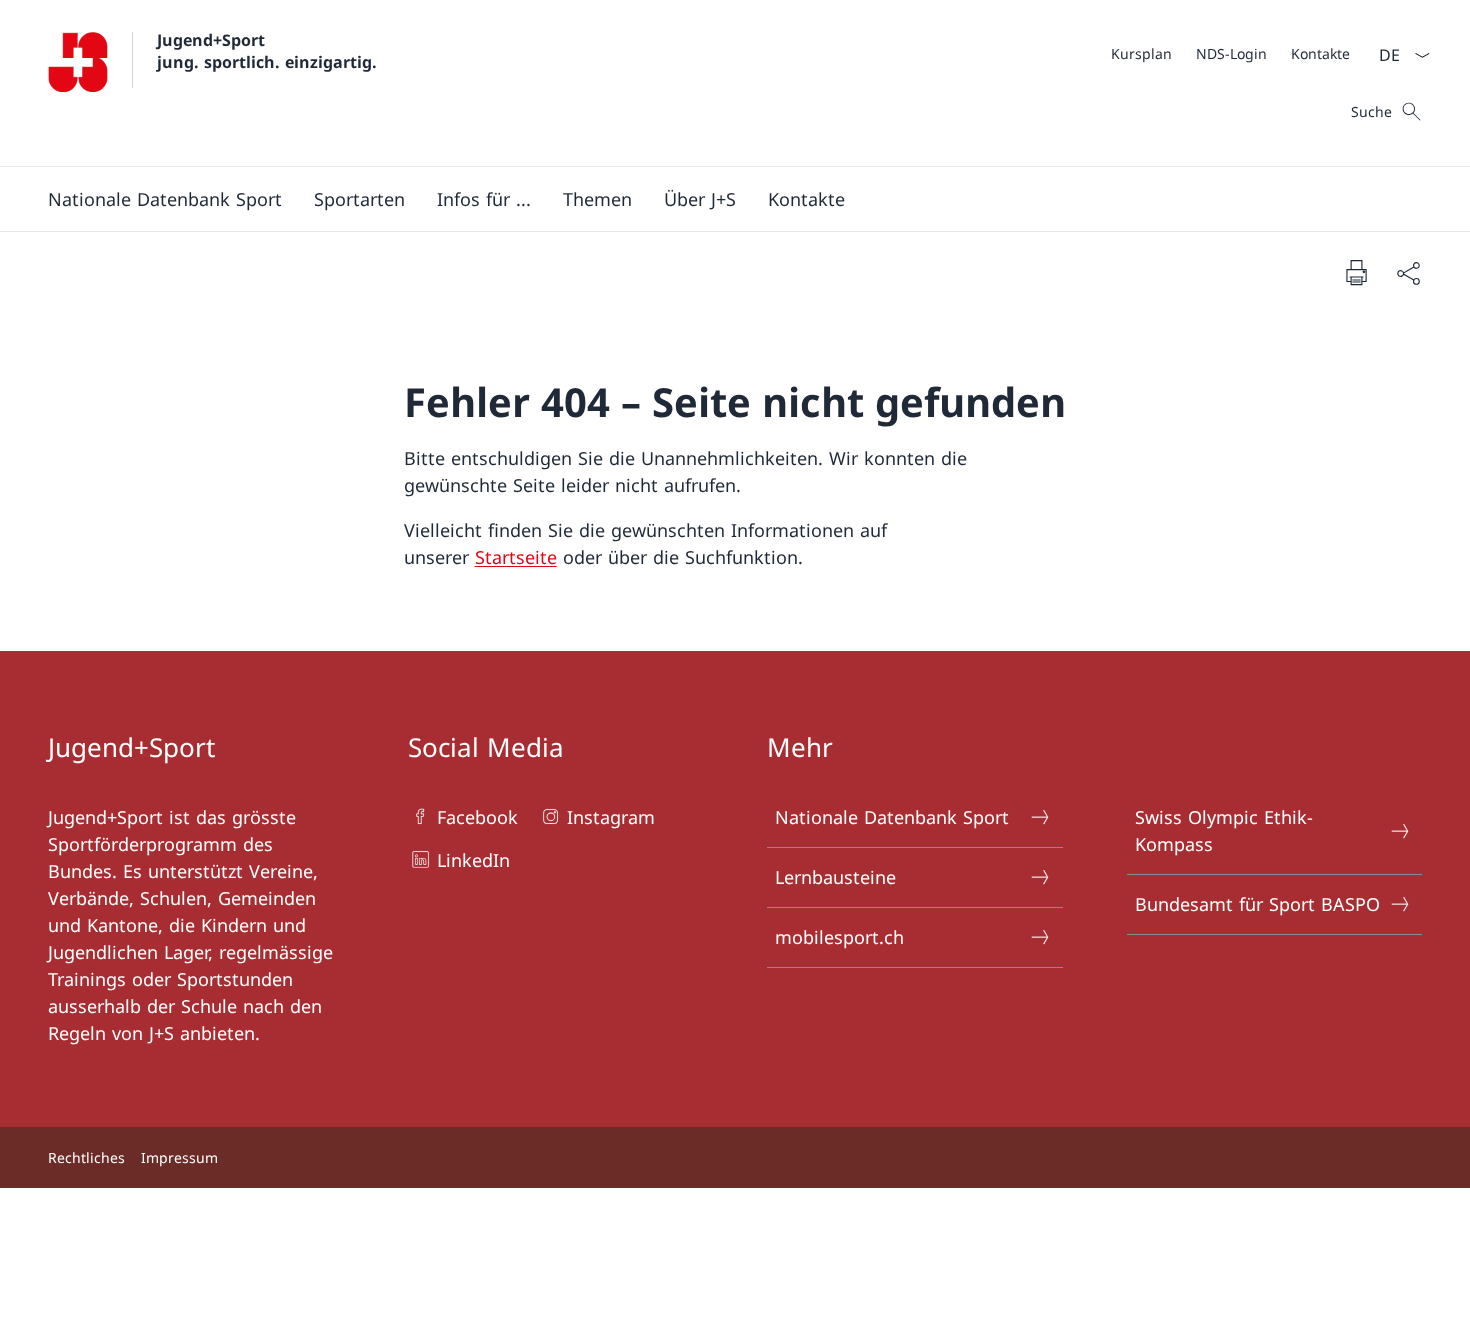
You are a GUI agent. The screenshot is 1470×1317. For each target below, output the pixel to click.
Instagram (611, 817)
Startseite (516, 557)
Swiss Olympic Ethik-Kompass (1224, 830)
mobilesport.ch (839, 937)
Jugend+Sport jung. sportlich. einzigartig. (267, 51)
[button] (165, 199)
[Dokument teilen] (1408, 272)
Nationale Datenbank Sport (892, 817)
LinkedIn (473, 860)
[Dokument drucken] (1356, 272)
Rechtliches (86, 1157)
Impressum (179, 1157)
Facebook (477, 817)
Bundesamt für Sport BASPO (1257, 904)
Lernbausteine (835, 877)
